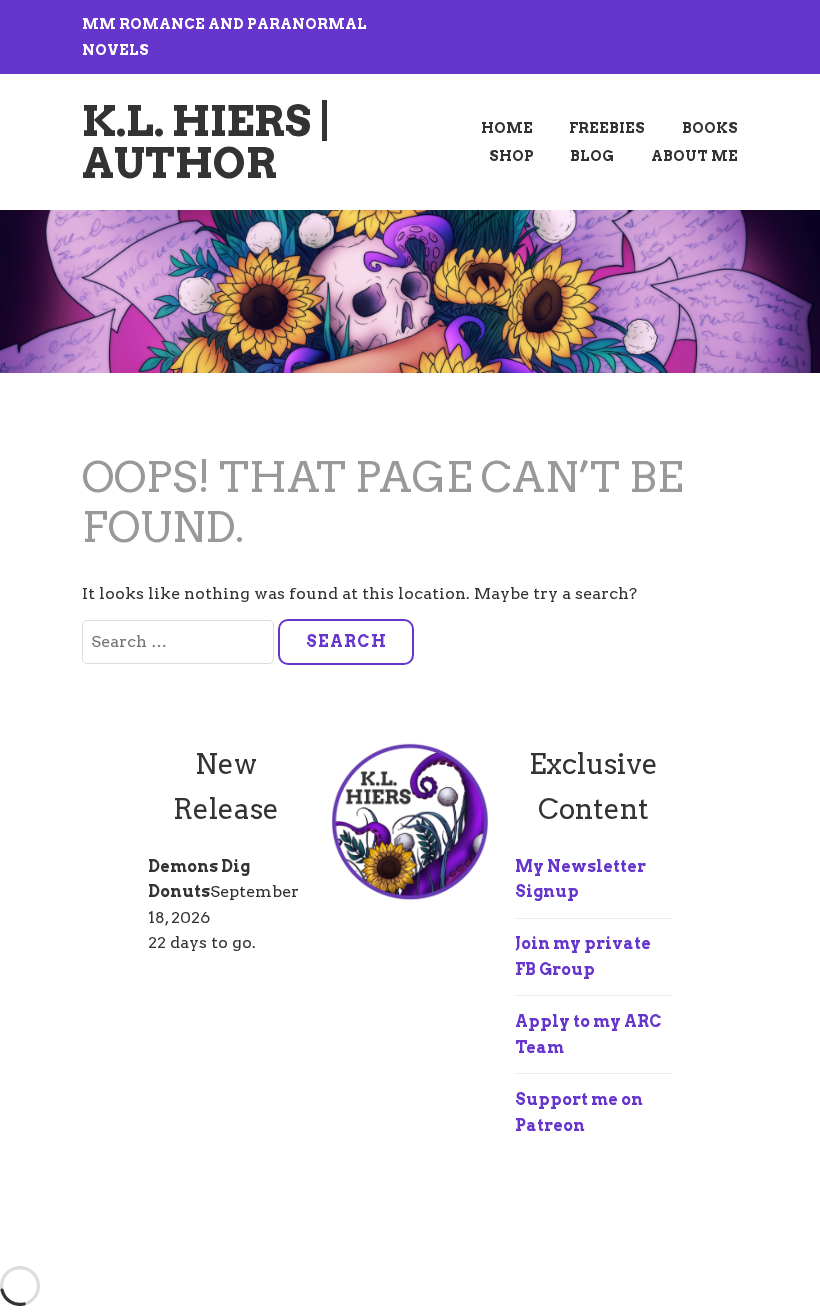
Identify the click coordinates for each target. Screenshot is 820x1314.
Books (710, 128)
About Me (694, 156)
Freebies (607, 128)
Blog (592, 156)
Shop (511, 156)
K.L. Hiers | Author (207, 142)
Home (507, 128)
